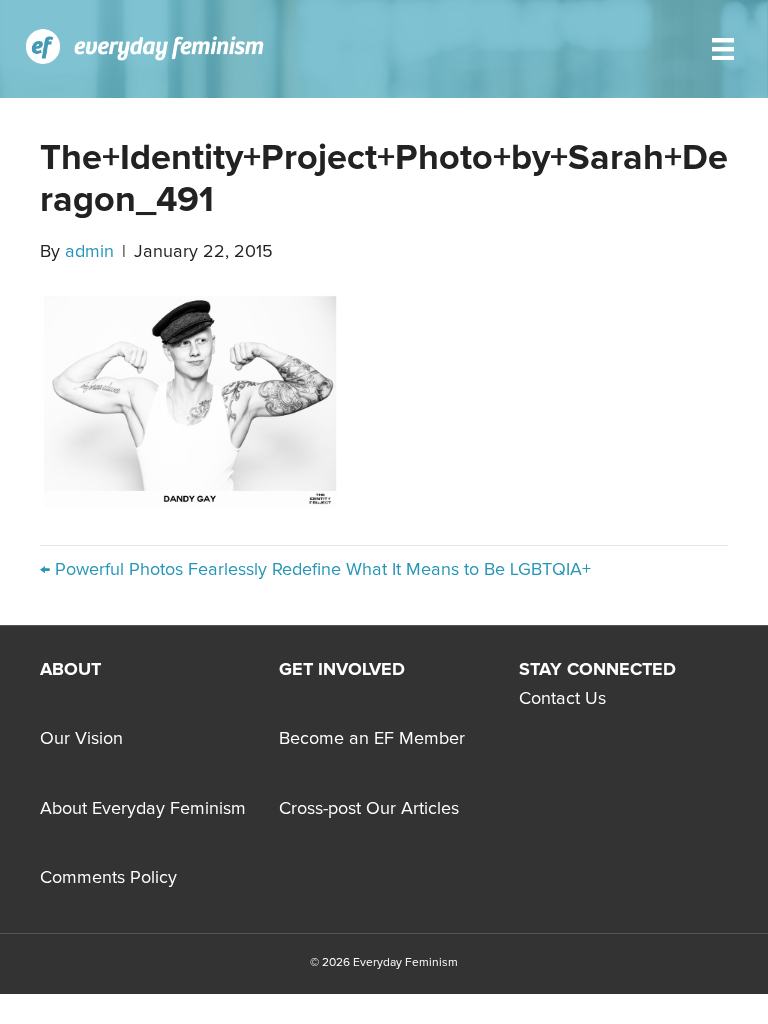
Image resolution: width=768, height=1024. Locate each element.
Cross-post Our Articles (369, 809)
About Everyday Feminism (143, 809)
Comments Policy (108, 878)
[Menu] (723, 49)
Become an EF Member (372, 739)
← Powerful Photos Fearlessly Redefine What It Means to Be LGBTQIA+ (315, 570)
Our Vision (81, 739)
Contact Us (562, 699)
